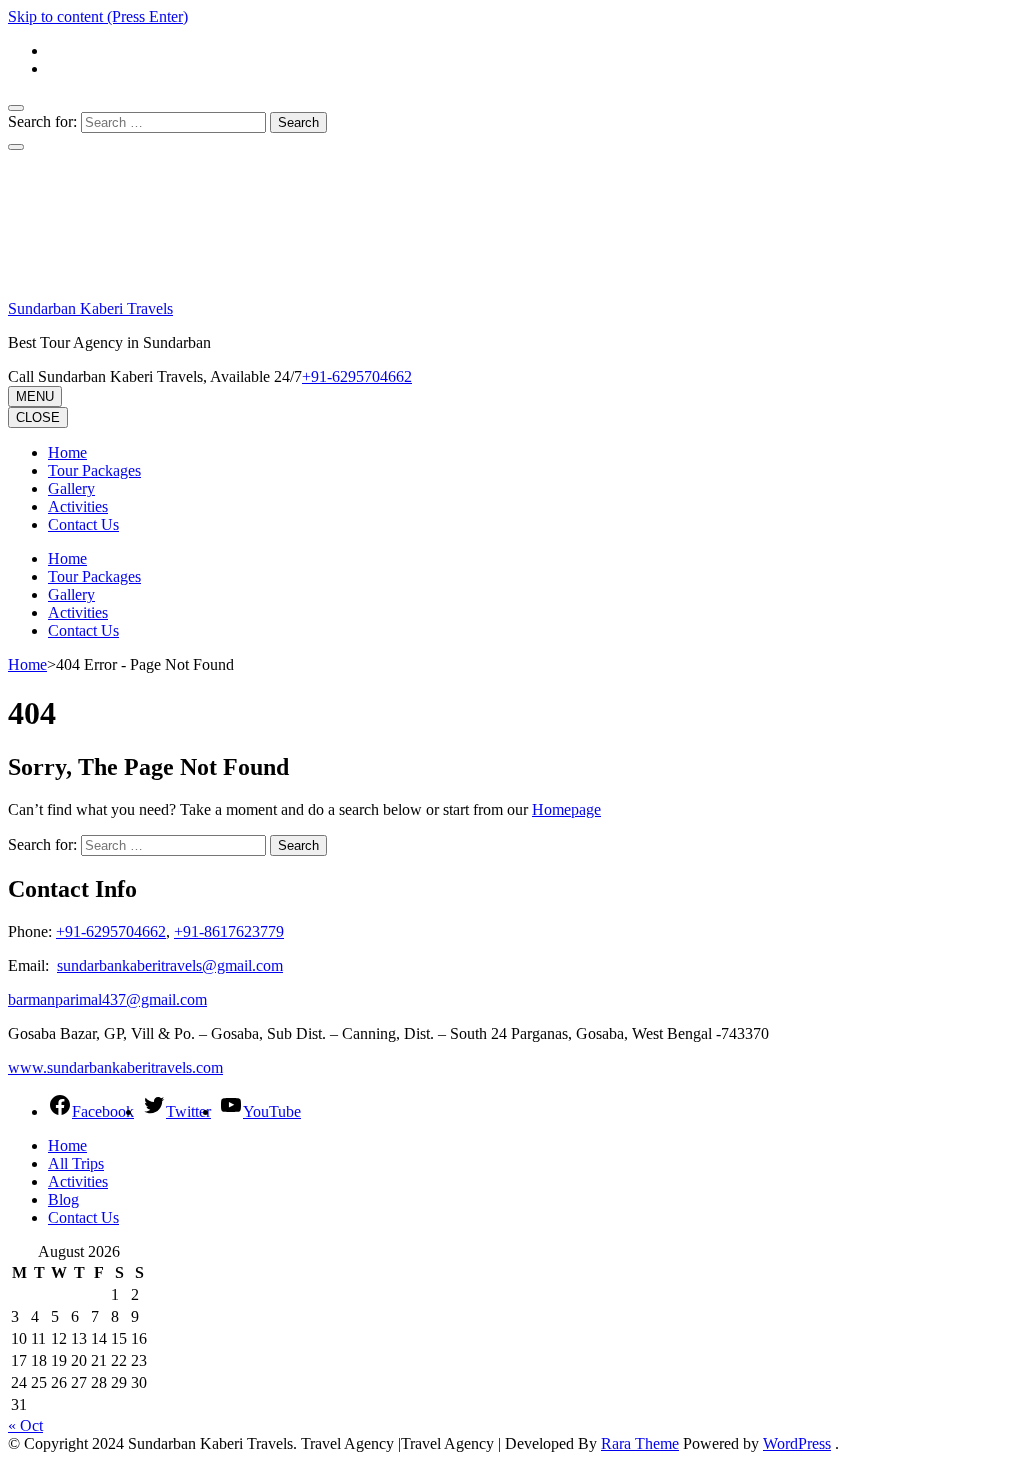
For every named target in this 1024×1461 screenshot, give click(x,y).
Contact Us (83, 524)
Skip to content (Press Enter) (98, 16)
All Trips (76, 1163)
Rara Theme (640, 1443)
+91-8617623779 (229, 931)
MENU (35, 396)
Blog (63, 1199)
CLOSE (38, 417)
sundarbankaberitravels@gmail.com (170, 965)
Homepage (566, 809)
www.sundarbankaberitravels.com (115, 1067)
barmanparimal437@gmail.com (107, 999)
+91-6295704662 (111, 931)
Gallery (71, 488)
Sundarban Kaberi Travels (90, 308)
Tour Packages (94, 470)
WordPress (797, 1443)
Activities (78, 506)
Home (67, 452)
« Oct (25, 1425)
